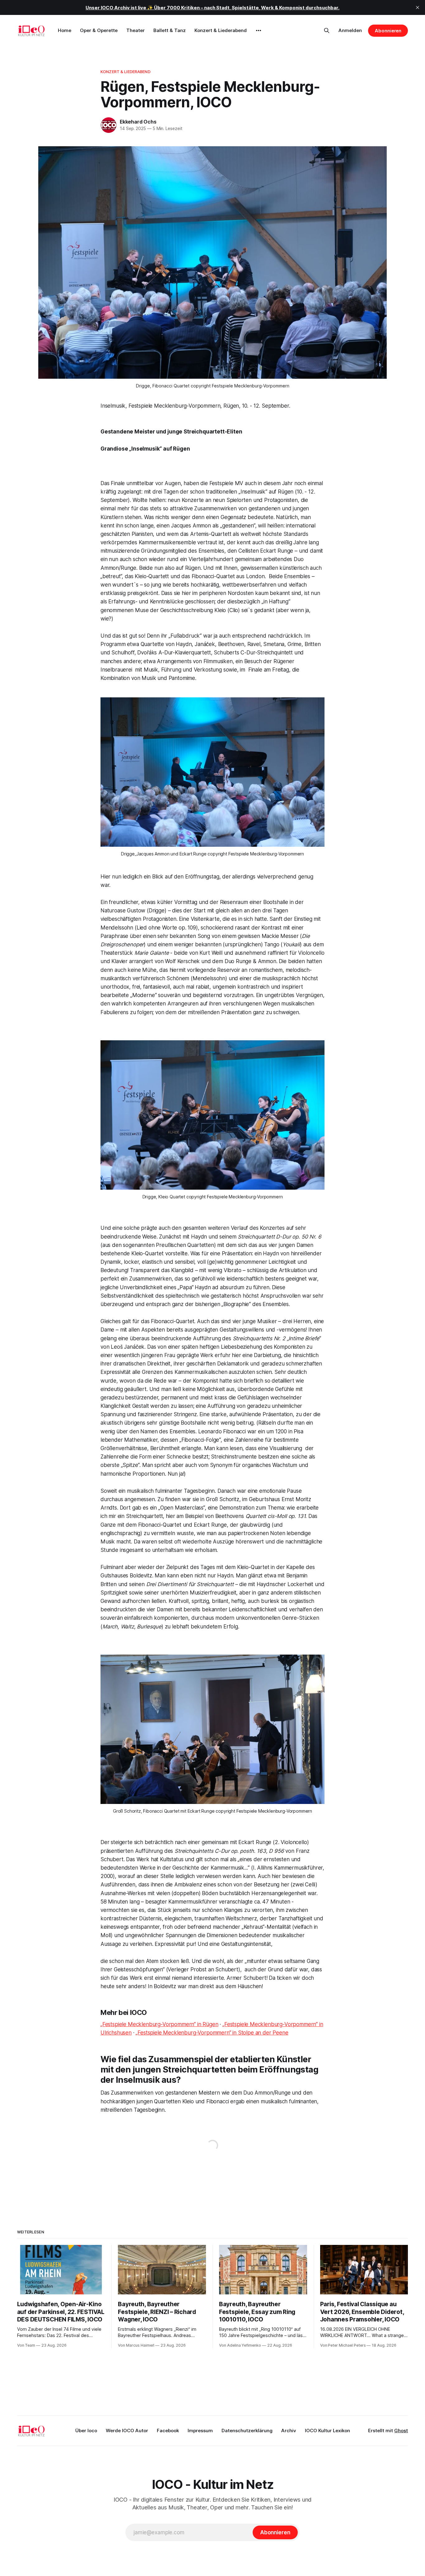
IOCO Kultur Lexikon (327, 2431)
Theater (135, 30)
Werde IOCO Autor (127, 2431)
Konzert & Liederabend (221, 30)
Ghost (401, 2431)
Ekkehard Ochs (138, 122)
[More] (259, 30)
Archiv (289, 2431)
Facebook (168, 2431)
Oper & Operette (99, 30)
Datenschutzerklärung (247, 2431)
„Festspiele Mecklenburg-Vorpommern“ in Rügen (159, 2024)
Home (65, 30)
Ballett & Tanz (170, 30)
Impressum (200, 2431)
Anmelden (350, 30)
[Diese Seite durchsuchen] (327, 30)
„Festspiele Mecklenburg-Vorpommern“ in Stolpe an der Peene (212, 2033)
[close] (418, 7)
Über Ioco (86, 2431)
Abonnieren (388, 31)
